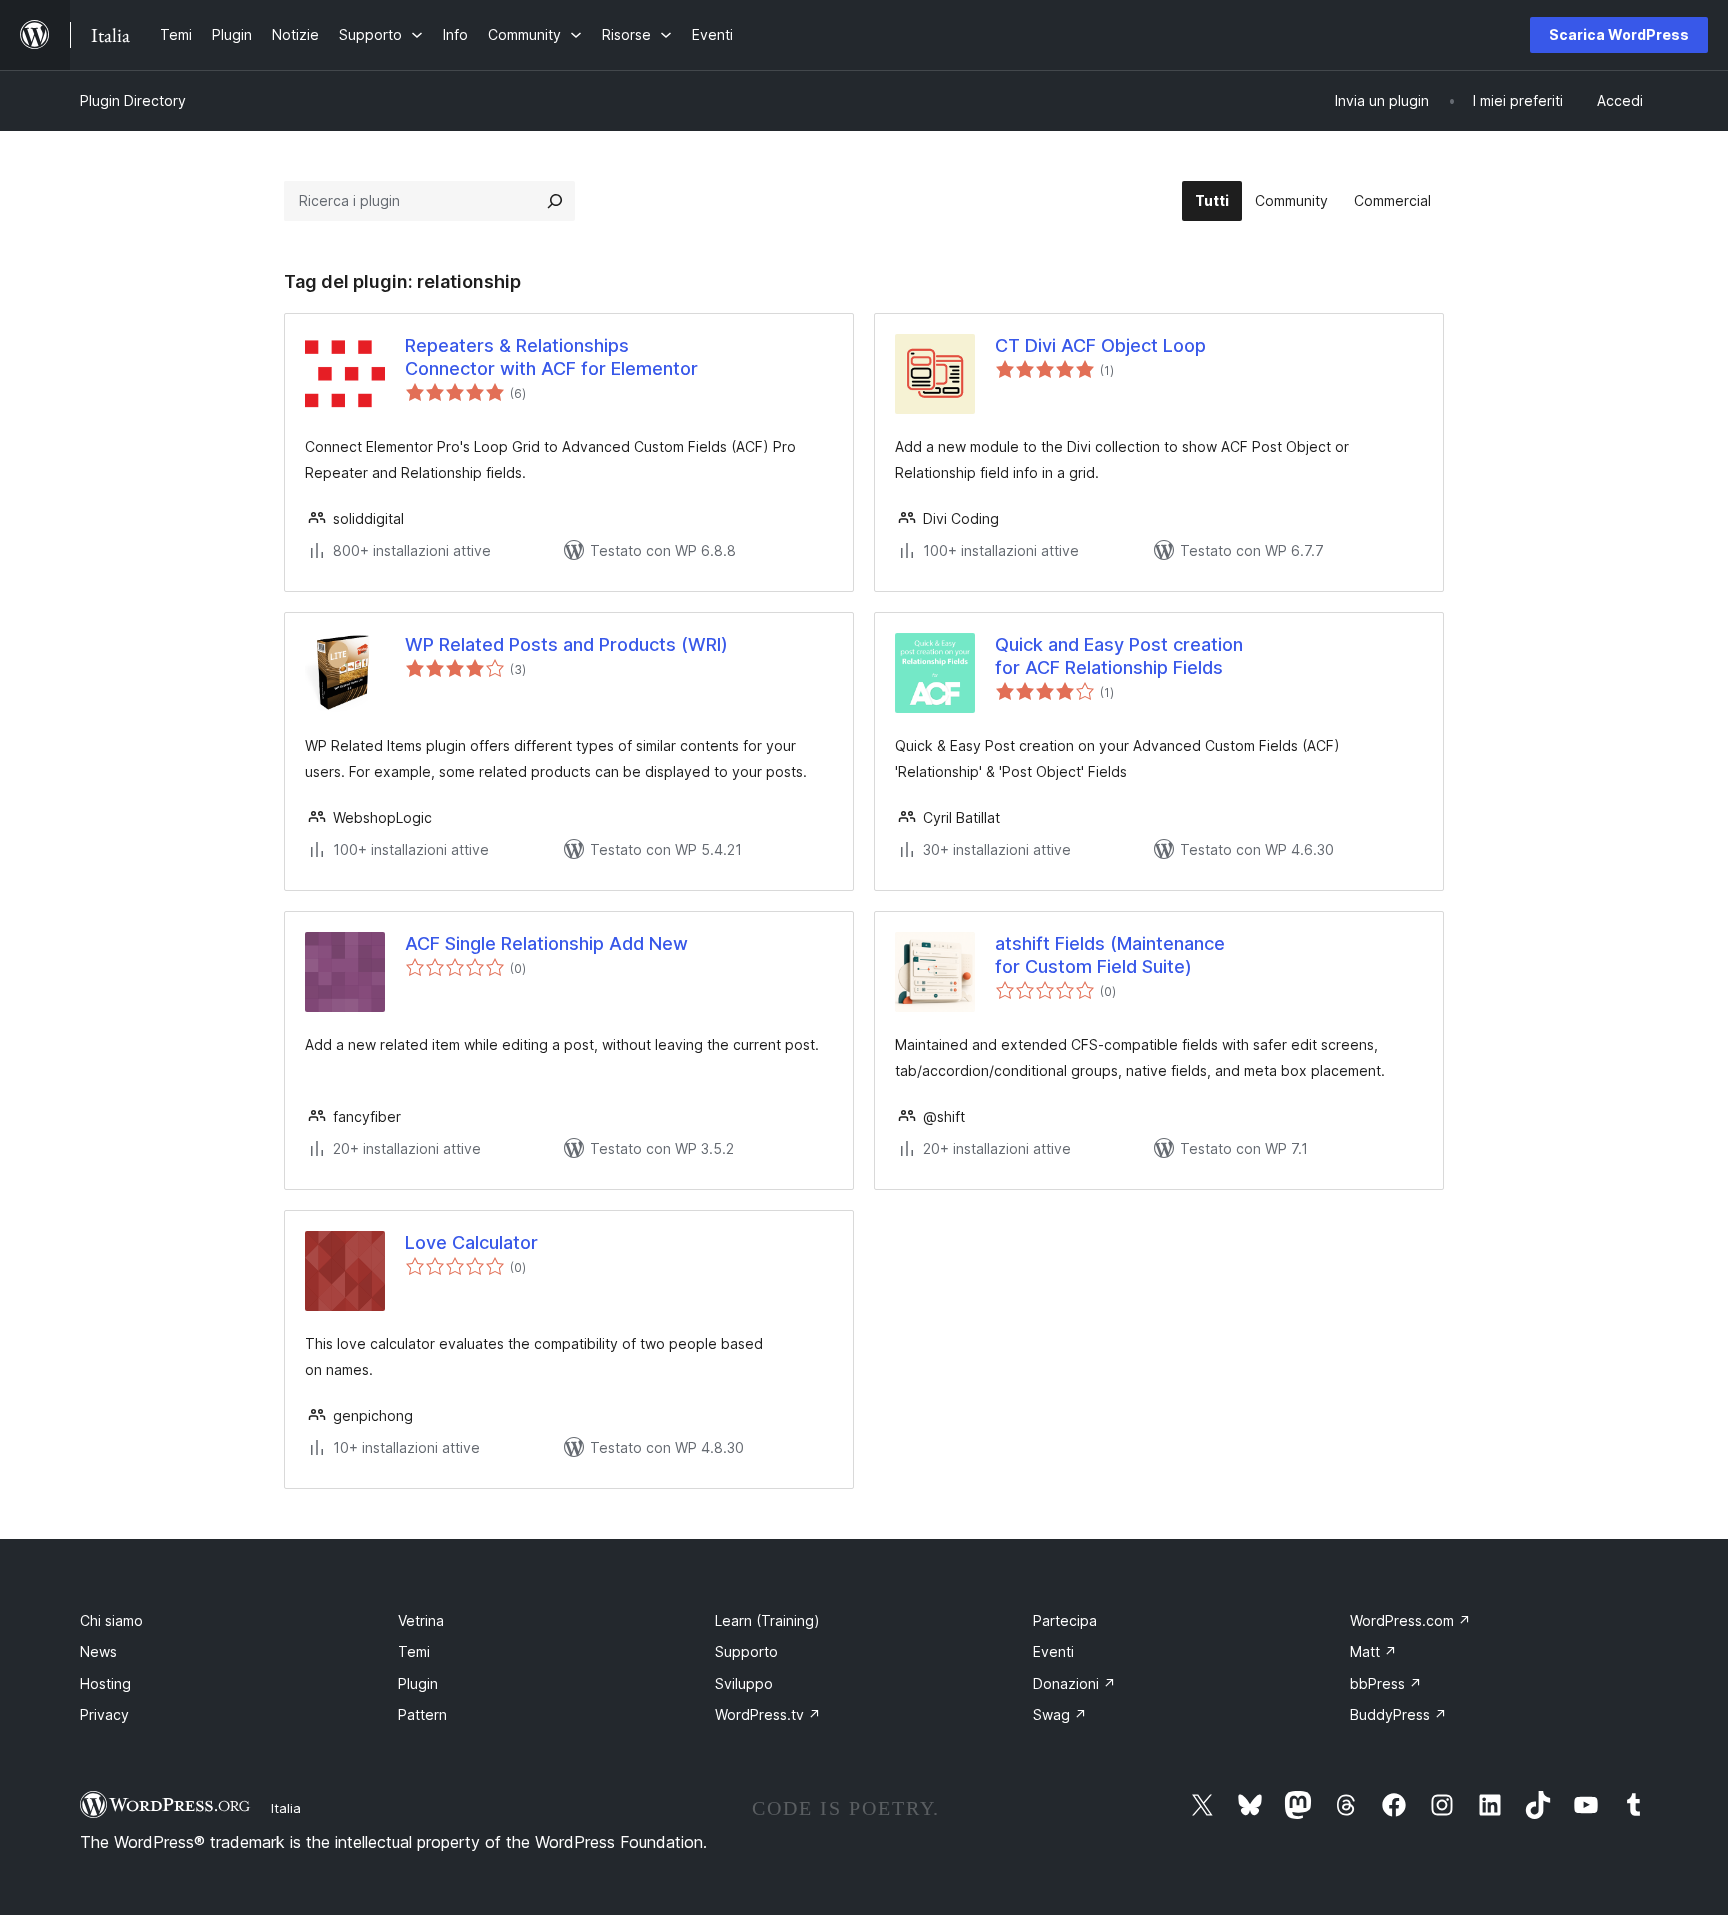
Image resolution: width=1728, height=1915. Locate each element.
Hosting (105, 1683)
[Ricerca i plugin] (555, 201)
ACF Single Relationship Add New (546, 943)
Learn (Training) (767, 1620)
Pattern (422, 1714)
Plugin (418, 1683)
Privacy (104, 1714)
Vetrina (421, 1620)
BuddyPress (1398, 1714)
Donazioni (1074, 1683)
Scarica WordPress (1619, 34)
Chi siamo (111, 1620)
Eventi (1053, 1651)
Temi (414, 1651)
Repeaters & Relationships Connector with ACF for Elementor (551, 357)
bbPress (1386, 1683)
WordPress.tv (768, 1714)
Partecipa (1065, 1620)
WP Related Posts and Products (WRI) (566, 644)
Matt (1373, 1651)
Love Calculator (471, 1242)
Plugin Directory (133, 100)
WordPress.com (1410, 1620)
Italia (286, 1808)
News (98, 1651)
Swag (1060, 1714)
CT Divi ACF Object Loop (1100, 345)
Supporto (746, 1651)
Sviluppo (744, 1683)
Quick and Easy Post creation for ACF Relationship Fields (1119, 656)
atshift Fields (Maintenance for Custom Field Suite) (1110, 955)
